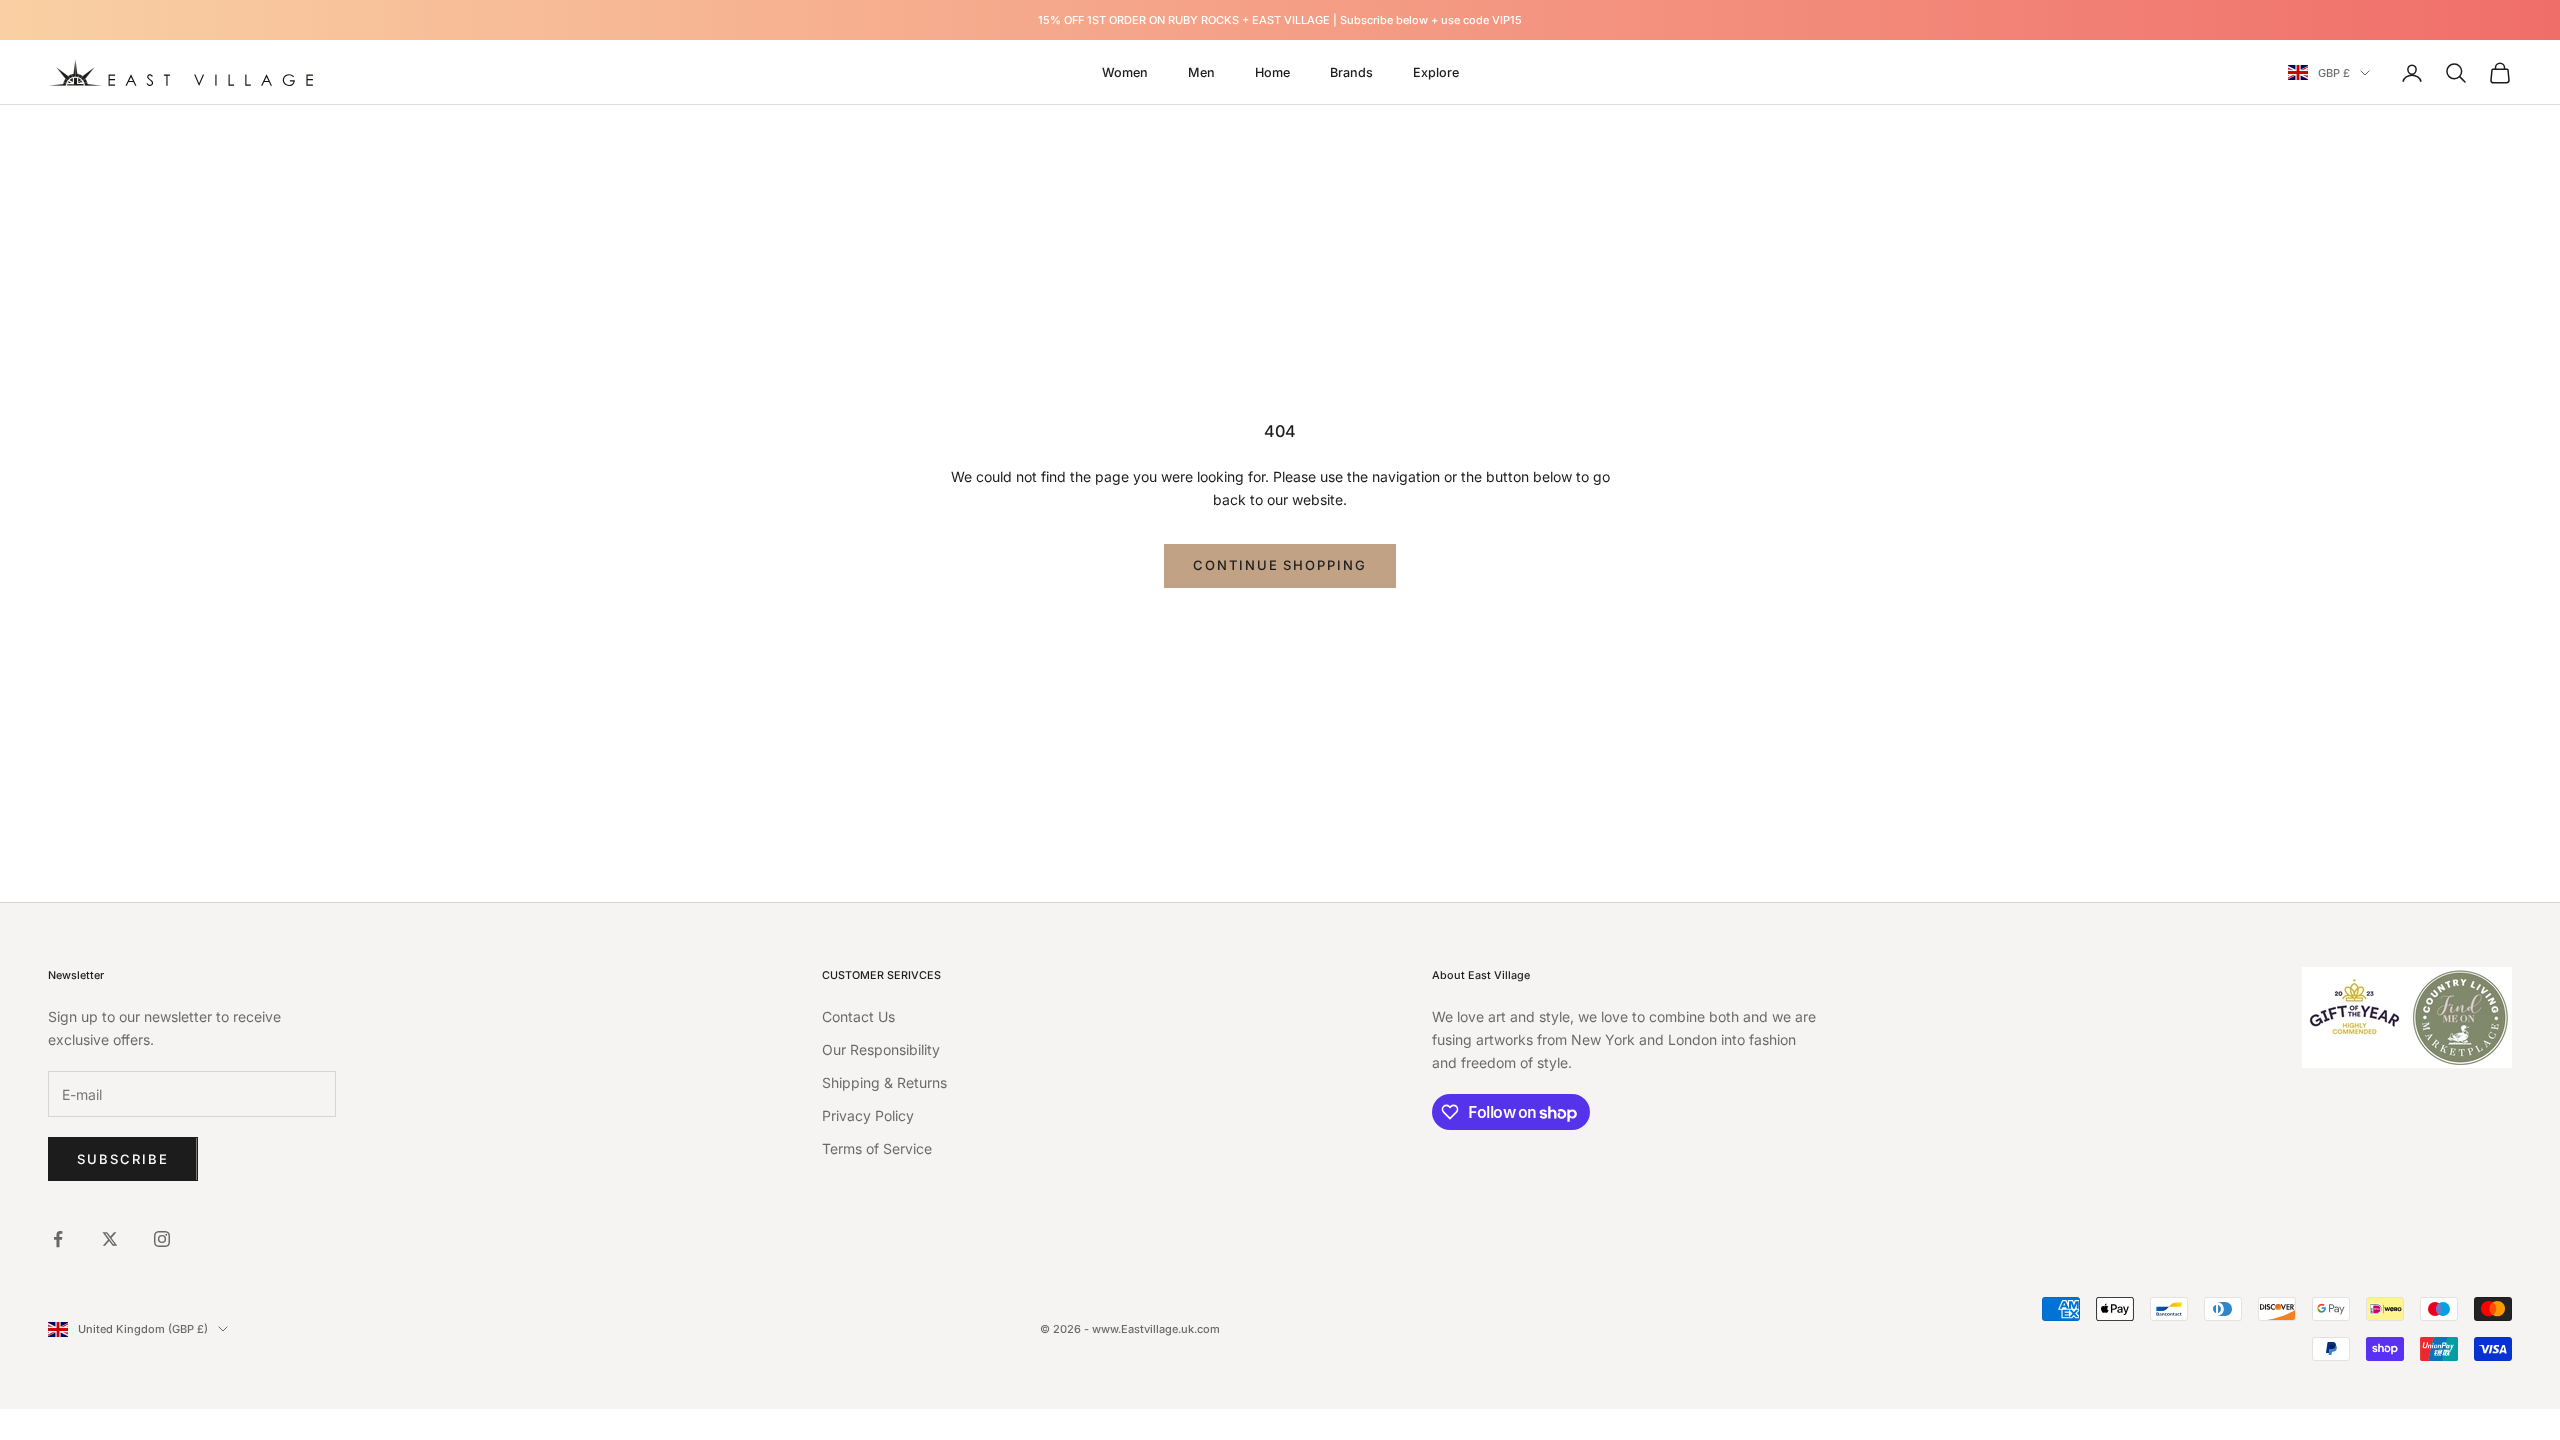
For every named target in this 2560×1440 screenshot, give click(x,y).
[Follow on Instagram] (162, 1239)
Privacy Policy (868, 1115)
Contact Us (858, 1016)
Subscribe (123, 1159)
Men (1201, 72)
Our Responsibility (881, 1049)
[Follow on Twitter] (110, 1239)
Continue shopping (1280, 565)
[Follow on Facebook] (58, 1239)
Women (1125, 72)
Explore (1436, 72)
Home (1272, 72)
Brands (1351, 72)
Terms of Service (877, 1148)
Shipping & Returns (884, 1082)
